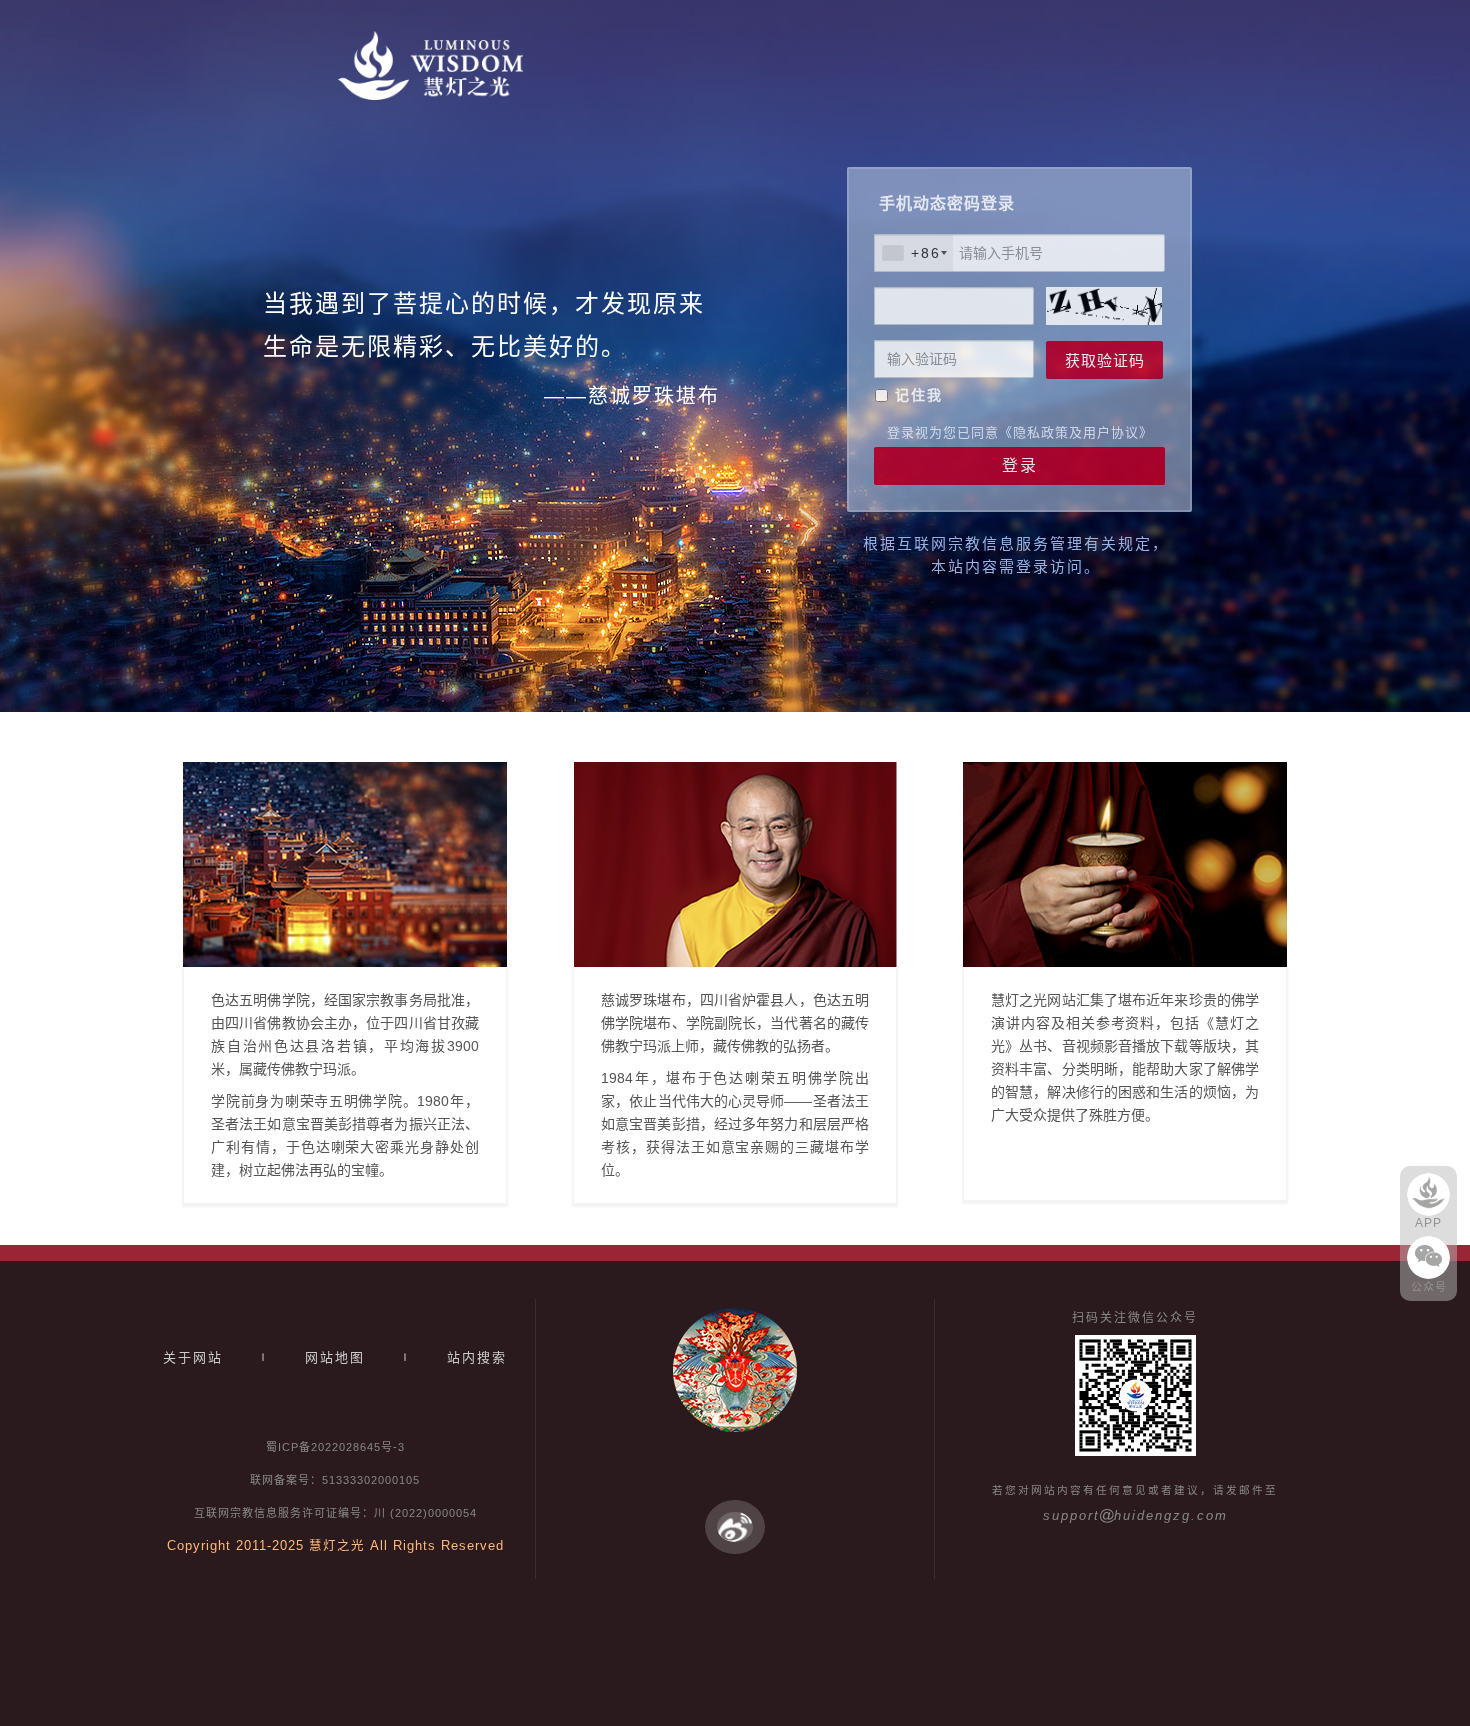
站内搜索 (477, 1357)
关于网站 (193, 1357)
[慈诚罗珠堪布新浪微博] (735, 1526)
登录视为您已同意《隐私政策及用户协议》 (1020, 432)
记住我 (919, 395)
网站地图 (335, 1357)
